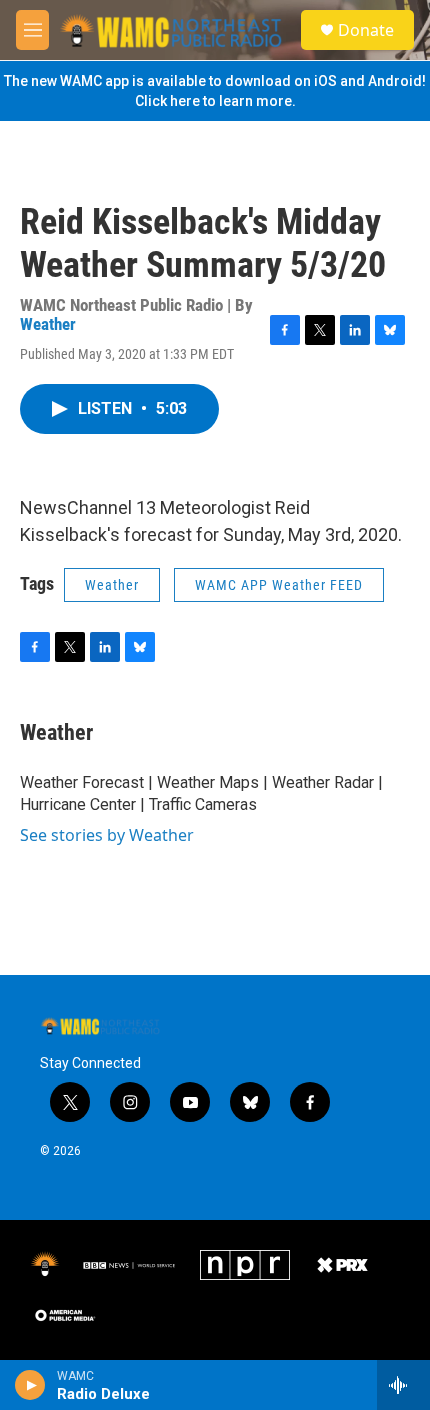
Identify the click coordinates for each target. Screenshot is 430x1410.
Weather (48, 324)
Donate (366, 30)
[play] (30, 1385)
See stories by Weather (107, 835)
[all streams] (403, 1385)
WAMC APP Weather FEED (279, 585)
